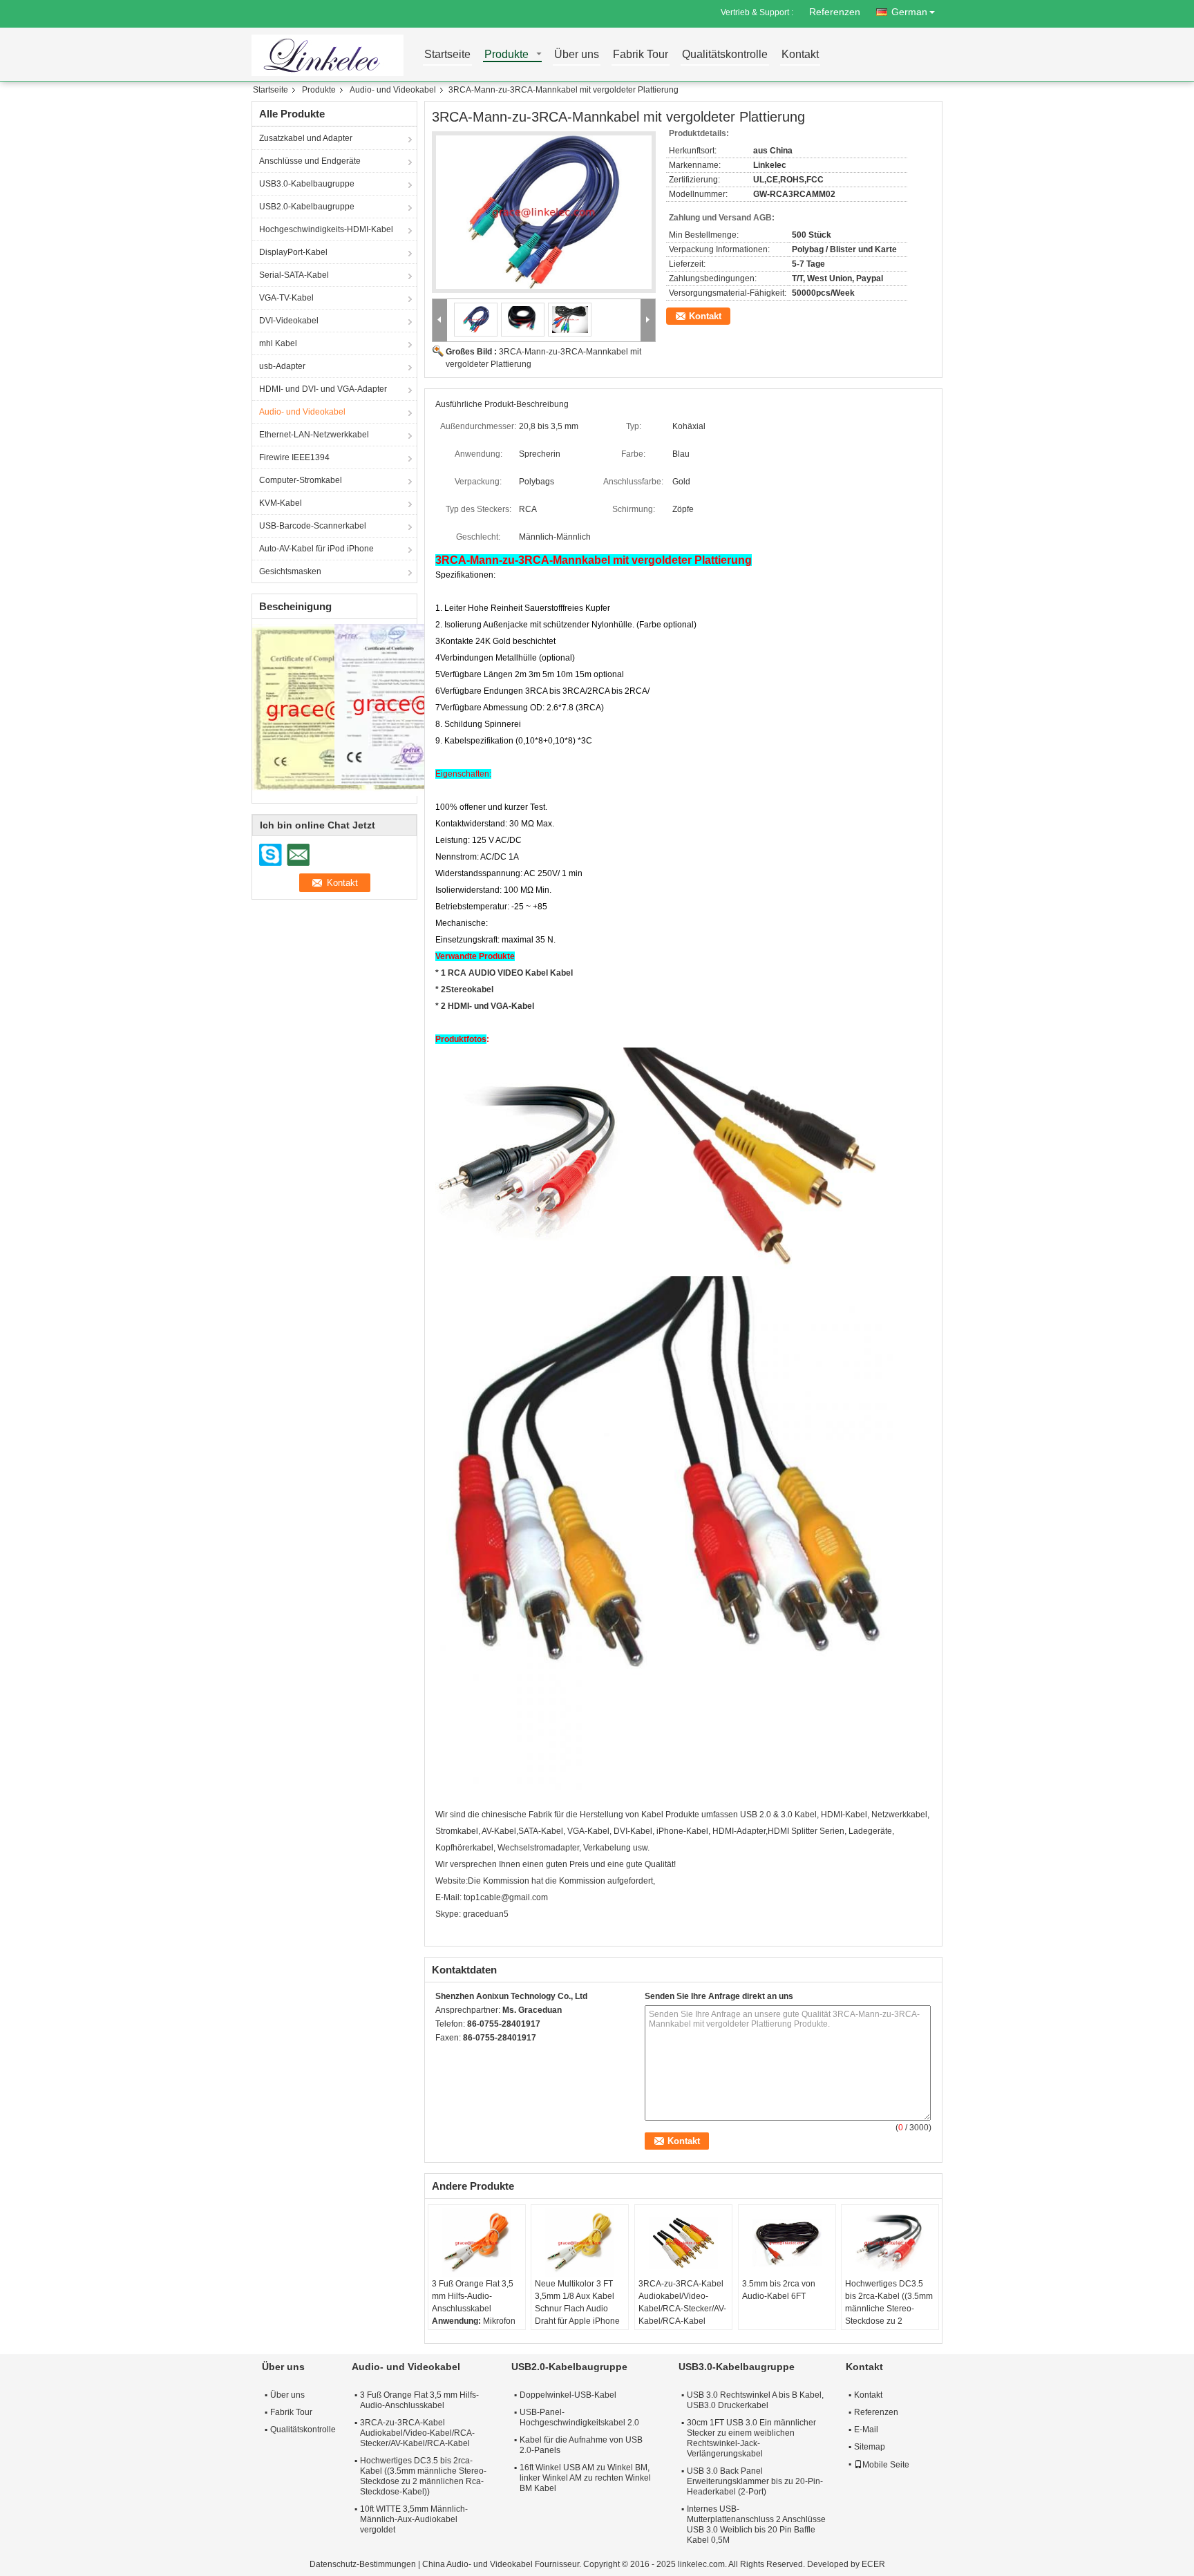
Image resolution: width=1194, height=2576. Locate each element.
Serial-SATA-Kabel (294, 275)
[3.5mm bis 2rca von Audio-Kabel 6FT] (787, 2243)
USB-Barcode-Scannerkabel (313, 526)
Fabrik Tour (641, 55)
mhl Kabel (278, 343)
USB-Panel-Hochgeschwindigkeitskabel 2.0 (579, 2417)
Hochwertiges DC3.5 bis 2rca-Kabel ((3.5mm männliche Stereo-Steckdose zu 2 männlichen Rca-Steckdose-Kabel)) (889, 2315)
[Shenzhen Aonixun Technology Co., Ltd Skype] (443, 2056)
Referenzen (835, 12)
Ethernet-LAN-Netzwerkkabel (314, 435)
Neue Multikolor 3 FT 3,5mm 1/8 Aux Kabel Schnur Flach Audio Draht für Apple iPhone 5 (577, 2309)
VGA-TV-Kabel (286, 298)
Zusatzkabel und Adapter (306, 138)
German (909, 12)
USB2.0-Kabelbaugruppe (307, 207)
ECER (873, 2564)
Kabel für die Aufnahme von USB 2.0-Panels (581, 2445)
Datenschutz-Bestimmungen (363, 2564)
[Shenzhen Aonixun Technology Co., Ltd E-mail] (462, 2056)
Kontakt (800, 55)
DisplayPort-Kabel (293, 252)
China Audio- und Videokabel (477, 2564)
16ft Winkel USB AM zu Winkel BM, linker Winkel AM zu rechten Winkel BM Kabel (585, 2478)
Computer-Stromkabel (301, 480)
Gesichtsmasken (290, 571)
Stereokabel (470, 989)
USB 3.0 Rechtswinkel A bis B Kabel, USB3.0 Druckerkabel (755, 2400)
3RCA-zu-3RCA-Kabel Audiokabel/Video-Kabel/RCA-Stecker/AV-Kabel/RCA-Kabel (682, 2302)
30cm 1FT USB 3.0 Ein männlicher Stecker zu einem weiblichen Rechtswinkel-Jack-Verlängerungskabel (751, 2438)
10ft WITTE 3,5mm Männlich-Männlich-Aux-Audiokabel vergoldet (414, 2519)
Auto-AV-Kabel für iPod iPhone (316, 549)
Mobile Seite (886, 2465)
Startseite (447, 55)
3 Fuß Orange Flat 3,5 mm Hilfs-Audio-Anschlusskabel (473, 2296)
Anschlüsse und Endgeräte (310, 161)
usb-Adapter (282, 366)
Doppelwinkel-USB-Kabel (568, 2395)
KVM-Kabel (281, 503)
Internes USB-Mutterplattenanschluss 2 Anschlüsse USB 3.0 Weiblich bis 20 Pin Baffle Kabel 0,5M (756, 2525)
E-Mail (866, 2430)
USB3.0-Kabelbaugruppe (307, 184)
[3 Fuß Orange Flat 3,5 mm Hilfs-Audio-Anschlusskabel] (477, 2243)
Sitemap (870, 2447)
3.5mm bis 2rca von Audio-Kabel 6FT (779, 2290)
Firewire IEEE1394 (294, 457)
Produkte (506, 55)
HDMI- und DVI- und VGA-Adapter (323, 389)
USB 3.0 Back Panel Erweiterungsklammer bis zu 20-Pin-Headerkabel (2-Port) (755, 2481)
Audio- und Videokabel (393, 90)
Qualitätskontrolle (725, 55)
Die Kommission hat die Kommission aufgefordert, (561, 1881)
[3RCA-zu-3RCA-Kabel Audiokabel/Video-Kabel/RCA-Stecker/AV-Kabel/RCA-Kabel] (683, 2243)
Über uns (577, 55)
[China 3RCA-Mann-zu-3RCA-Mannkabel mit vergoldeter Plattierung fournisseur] (544, 212)
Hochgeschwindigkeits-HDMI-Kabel (326, 229)
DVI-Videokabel (289, 321)
